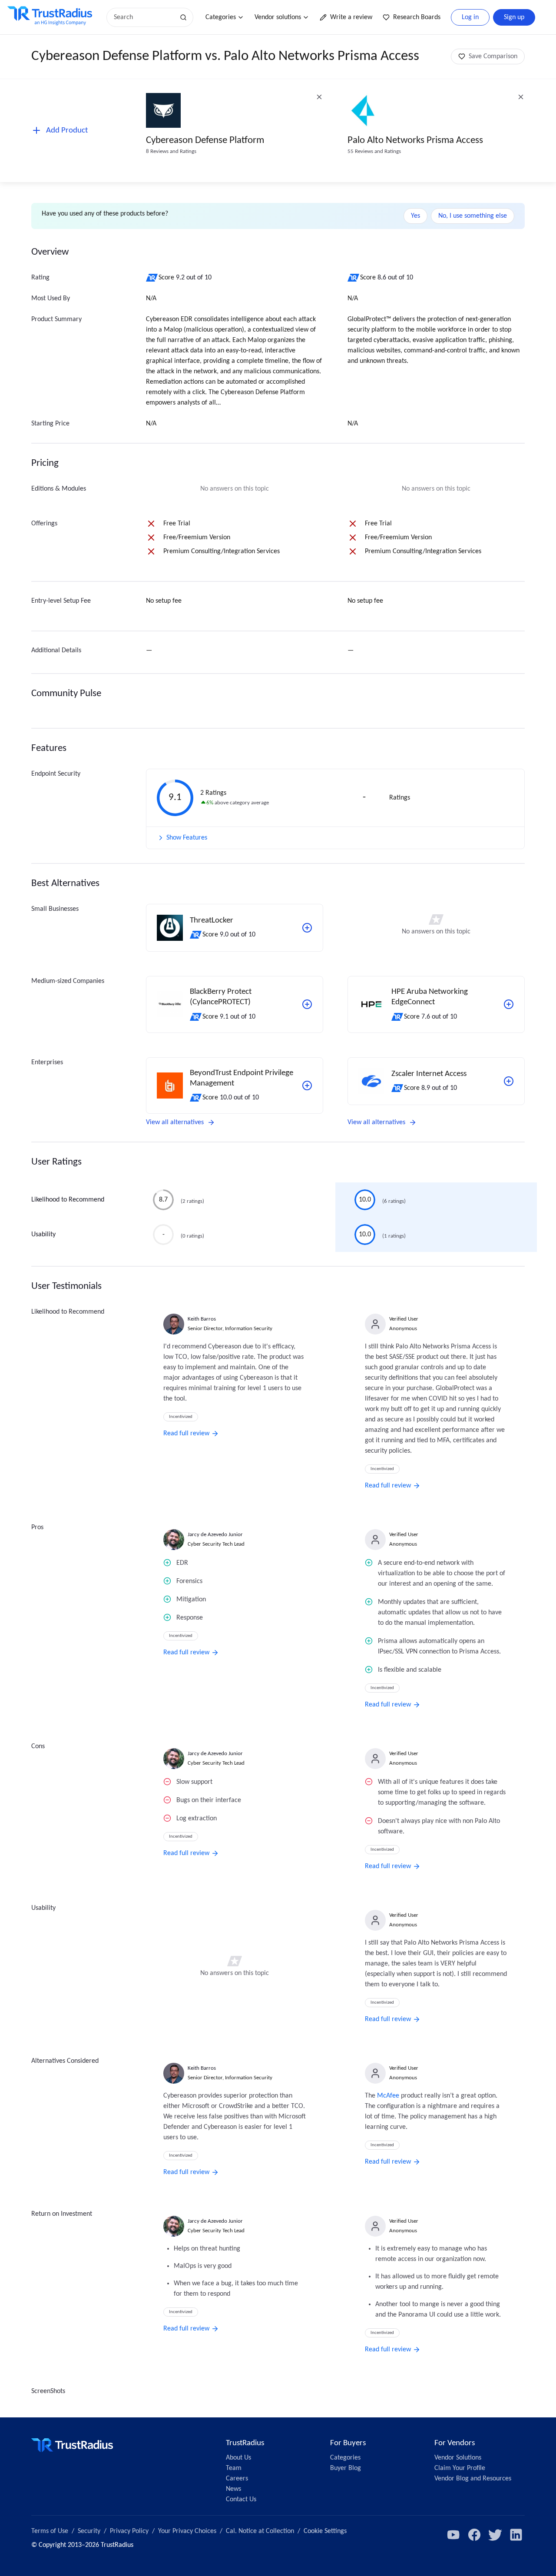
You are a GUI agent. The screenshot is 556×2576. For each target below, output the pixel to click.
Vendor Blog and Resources (473, 2479)
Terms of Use (50, 2531)
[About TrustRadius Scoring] (152, 278)
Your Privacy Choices (187, 2531)
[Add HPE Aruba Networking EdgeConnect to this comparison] (509, 1004)
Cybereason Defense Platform (205, 141)
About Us (238, 2458)
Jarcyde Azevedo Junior (215, 1535)
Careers (237, 2479)
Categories (221, 17)
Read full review (186, 1434)
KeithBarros (202, 1319)
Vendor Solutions (458, 2458)
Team (234, 2468)
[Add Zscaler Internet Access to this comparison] (509, 1081)
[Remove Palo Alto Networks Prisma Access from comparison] (521, 97)
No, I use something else (473, 216)
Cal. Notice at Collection (260, 2531)
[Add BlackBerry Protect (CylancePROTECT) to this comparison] (307, 1004)
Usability (43, 1235)
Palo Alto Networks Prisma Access (415, 141)
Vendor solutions (278, 17)
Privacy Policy (129, 2531)
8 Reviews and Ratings (171, 151)
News (233, 2489)
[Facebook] (474, 2535)
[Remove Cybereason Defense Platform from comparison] (319, 97)
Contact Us (241, 2500)
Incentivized (181, 1417)
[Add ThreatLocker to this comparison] (307, 928)
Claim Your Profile (460, 2468)
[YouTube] (453, 2535)
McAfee (388, 2096)
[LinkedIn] (516, 2535)
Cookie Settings (325, 2531)
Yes (415, 216)
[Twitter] (495, 2535)
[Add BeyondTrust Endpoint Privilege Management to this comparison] (307, 1086)
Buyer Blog (346, 2468)
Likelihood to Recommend (68, 1200)
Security (89, 2531)
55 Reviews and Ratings (374, 151)
